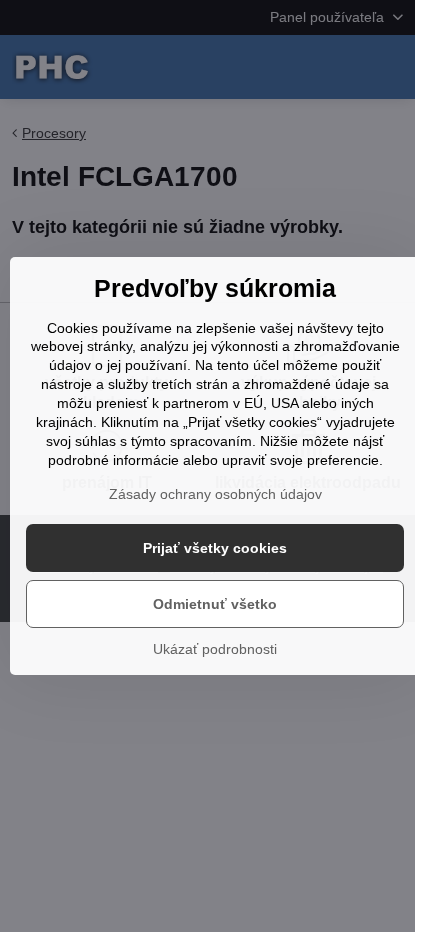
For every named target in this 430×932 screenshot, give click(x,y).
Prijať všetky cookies (215, 548)
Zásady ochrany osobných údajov (215, 494)
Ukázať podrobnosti (215, 649)
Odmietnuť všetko (215, 604)
